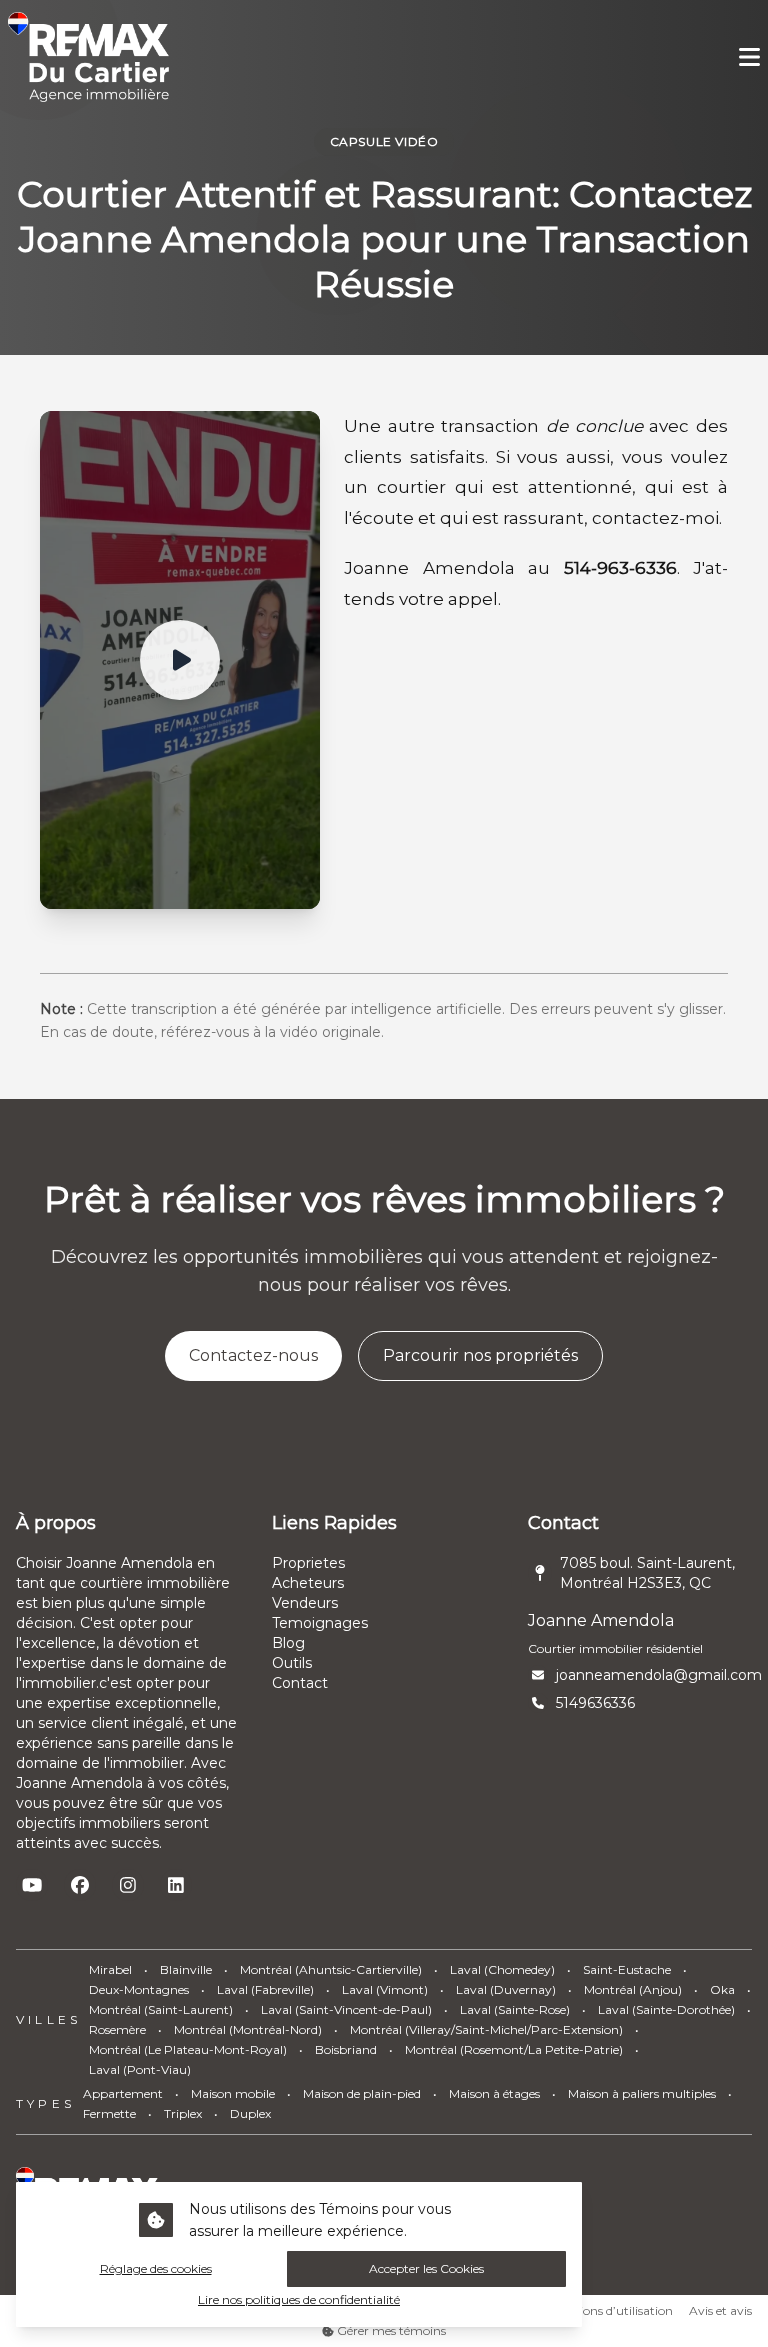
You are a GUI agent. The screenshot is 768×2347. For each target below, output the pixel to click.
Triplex (183, 2113)
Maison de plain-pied (362, 2093)
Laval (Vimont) (385, 1989)
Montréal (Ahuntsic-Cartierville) (331, 1969)
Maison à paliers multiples (642, 2093)
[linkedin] (176, 1885)
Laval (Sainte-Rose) (515, 2009)
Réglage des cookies (156, 2268)
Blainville (186, 1969)
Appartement (123, 2093)
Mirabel (110, 1969)
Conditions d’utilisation (607, 2310)
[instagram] (128, 1885)
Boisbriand (346, 2049)
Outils (292, 1663)
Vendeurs (305, 1603)
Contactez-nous (253, 1355)
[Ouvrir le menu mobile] (749, 57)
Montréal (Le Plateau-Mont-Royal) (188, 2049)
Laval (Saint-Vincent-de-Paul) (346, 2009)
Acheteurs (308, 1583)
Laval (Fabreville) (265, 1989)
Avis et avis (720, 2310)
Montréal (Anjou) (633, 1989)
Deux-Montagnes (139, 1989)
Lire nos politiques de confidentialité (299, 2299)
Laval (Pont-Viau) (140, 2069)
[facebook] (80, 1885)
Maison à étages (494, 2093)
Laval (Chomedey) (502, 1969)
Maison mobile (233, 2093)
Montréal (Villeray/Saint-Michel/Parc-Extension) (486, 2029)
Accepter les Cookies (426, 2268)
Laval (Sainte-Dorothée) (666, 2009)
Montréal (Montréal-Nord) (248, 2029)
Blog (288, 1643)
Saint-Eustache (627, 1969)
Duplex (250, 2113)
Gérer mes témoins (390, 2330)
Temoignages (320, 1623)
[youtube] (32, 1885)
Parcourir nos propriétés (480, 1355)
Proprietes (308, 1563)
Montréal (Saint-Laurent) (161, 2009)
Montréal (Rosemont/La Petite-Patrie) (514, 2049)
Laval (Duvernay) (506, 1989)
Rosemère (117, 2029)
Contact (300, 1683)
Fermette (109, 2113)
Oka (722, 1989)
